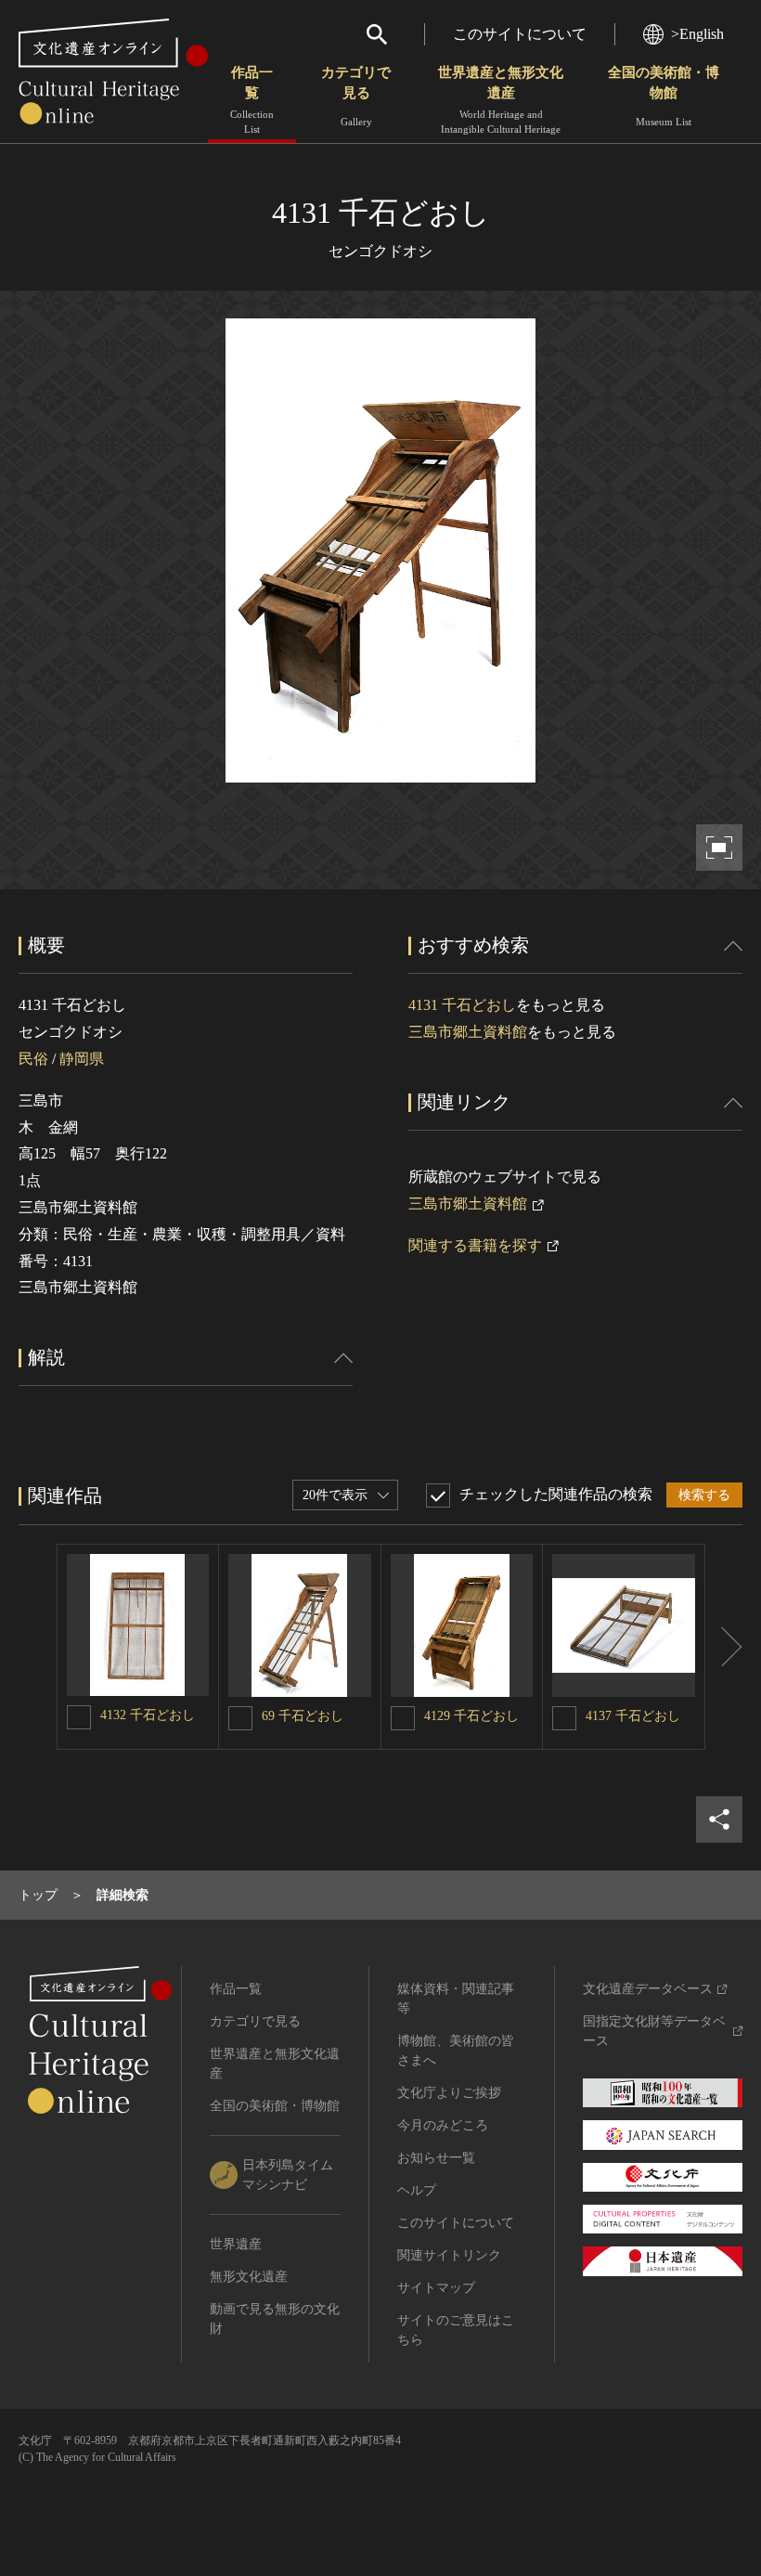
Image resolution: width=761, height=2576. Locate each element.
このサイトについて (520, 34)
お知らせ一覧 (436, 2158)
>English (697, 34)
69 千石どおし (303, 1716)
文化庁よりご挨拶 (449, 2093)
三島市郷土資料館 (468, 1032)
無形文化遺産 (249, 2277)
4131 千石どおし (462, 1005)
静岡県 (82, 1059)
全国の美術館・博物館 (664, 96)
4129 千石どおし (471, 1716)
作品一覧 (252, 100)
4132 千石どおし (148, 1715)
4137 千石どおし (633, 1716)
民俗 (33, 1059)
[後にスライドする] (724, 1647)
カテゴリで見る (356, 96)
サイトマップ (436, 2288)
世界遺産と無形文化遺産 (501, 100)
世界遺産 (236, 2244)
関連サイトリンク (449, 2255)
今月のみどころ (443, 2125)
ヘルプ (417, 2190)
